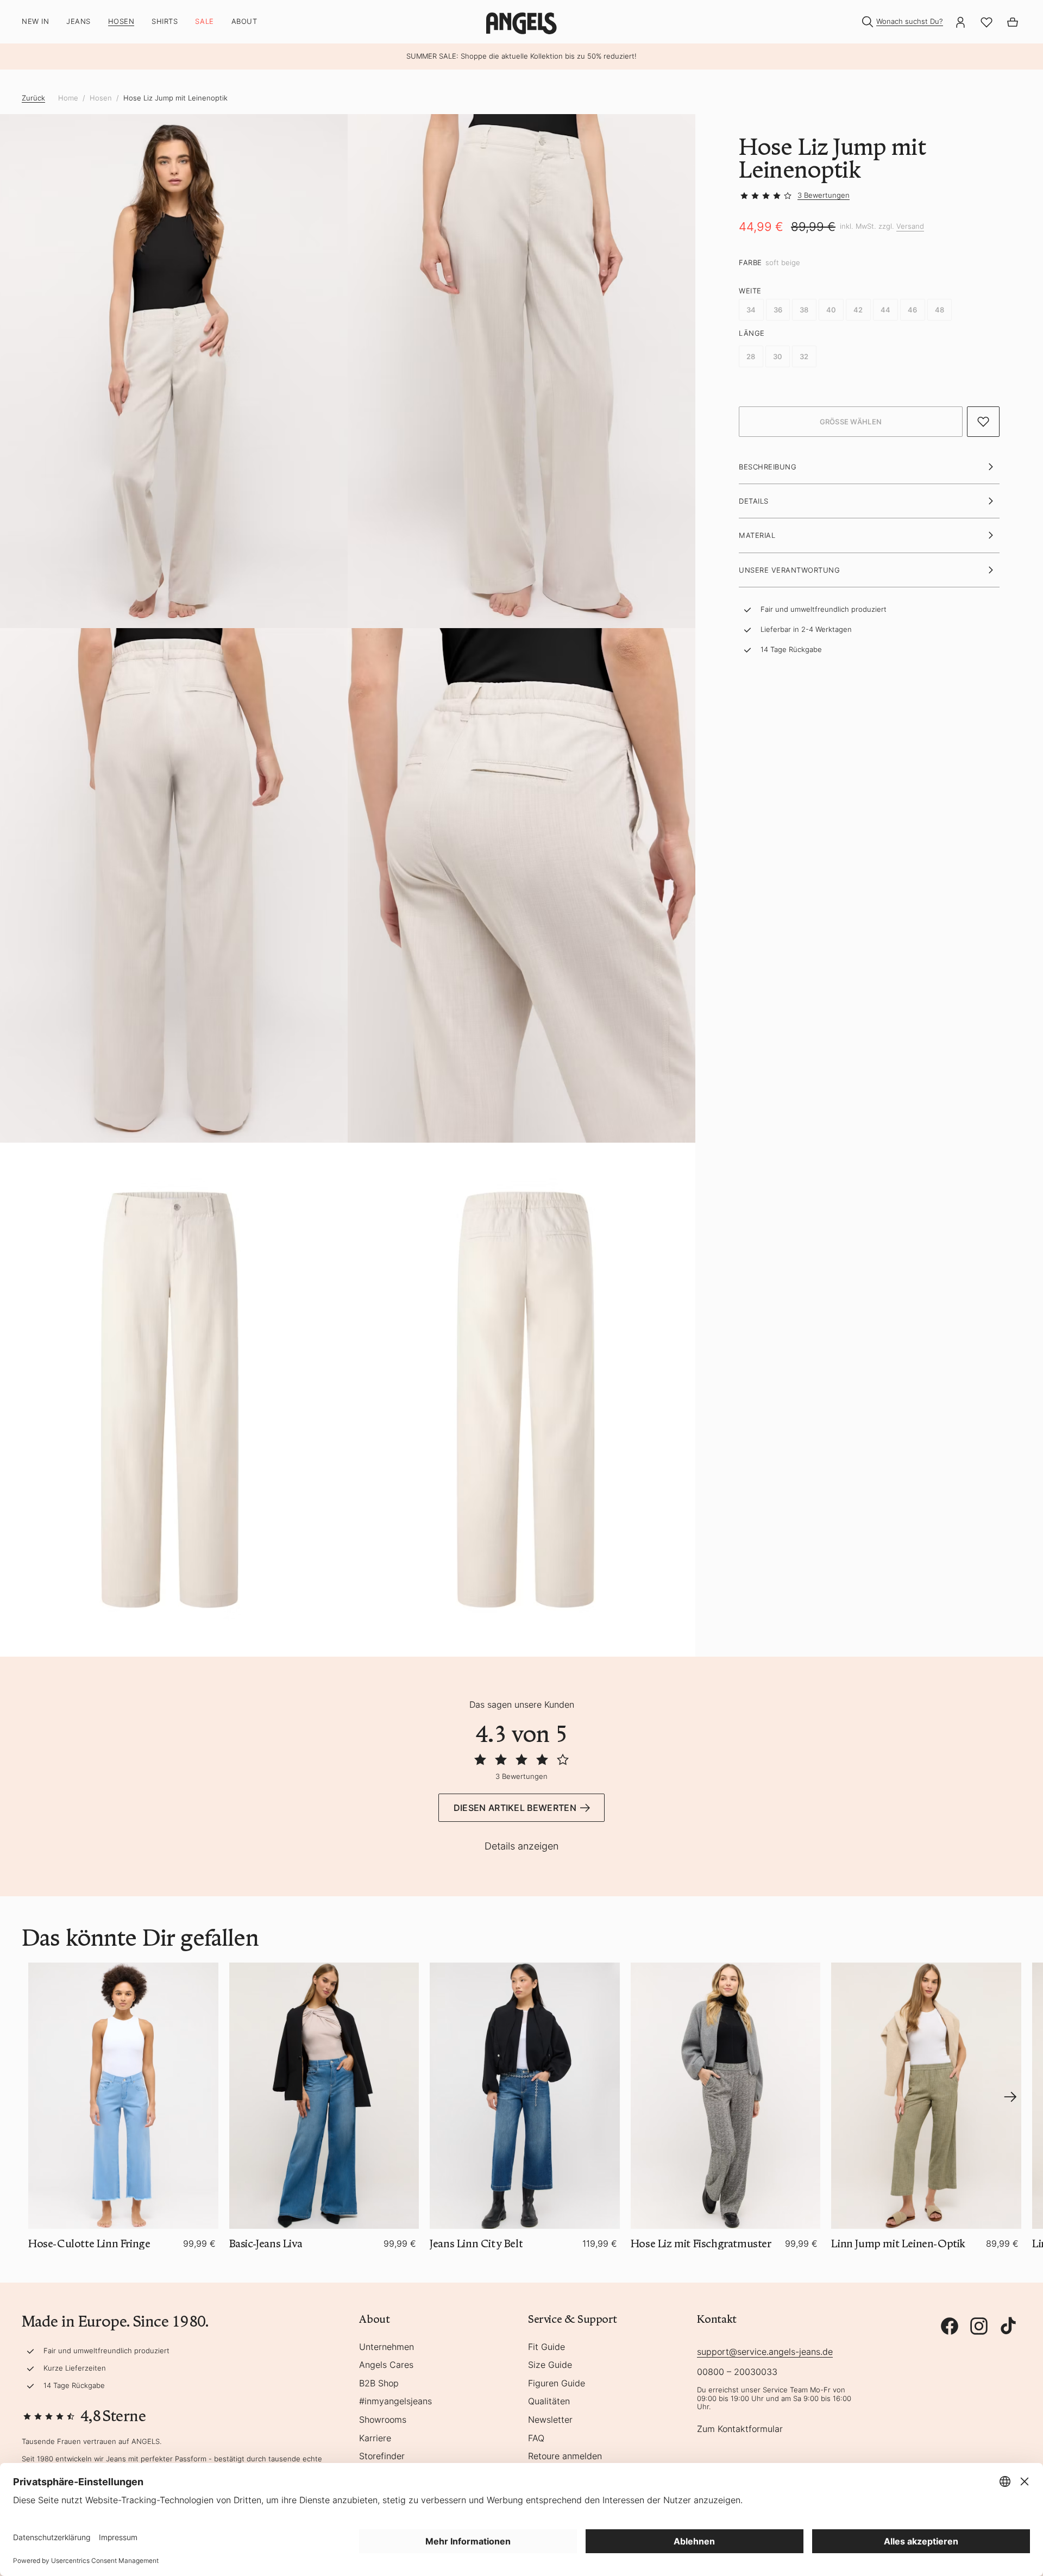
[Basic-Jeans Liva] (324, 2095)
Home (68, 98)
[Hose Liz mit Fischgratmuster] (726, 2095)
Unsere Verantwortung (789, 570)
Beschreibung (768, 467)
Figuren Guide (557, 2384)
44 (886, 310)
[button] (851, 422)
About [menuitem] (244, 21)
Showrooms (383, 2420)
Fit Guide (546, 2347)
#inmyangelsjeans (395, 2402)
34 (751, 310)
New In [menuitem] (35, 21)
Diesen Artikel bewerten (515, 1808)
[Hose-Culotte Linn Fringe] (123, 2095)
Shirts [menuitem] (165, 21)
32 (804, 356)
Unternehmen (387, 2347)
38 (804, 310)
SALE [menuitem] (204, 21)
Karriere (375, 2439)
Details (754, 501)
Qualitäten (549, 2402)
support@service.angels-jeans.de (765, 2352)
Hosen (101, 98)
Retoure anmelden (565, 2456)
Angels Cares (386, 2365)
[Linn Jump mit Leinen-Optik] (926, 2095)
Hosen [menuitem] (121, 21)
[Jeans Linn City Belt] (525, 2095)
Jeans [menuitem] (78, 21)
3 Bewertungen (824, 195)
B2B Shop (379, 2384)
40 (831, 310)
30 (778, 356)
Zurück (33, 98)
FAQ (536, 2439)
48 (940, 310)
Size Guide (550, 2365)
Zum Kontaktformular (740, 2429)
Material (757, 536)
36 (778, 310)
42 (858, 310)
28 (751, 356)
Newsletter (550, 2420)
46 (913, 310)
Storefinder (382, 2456)
